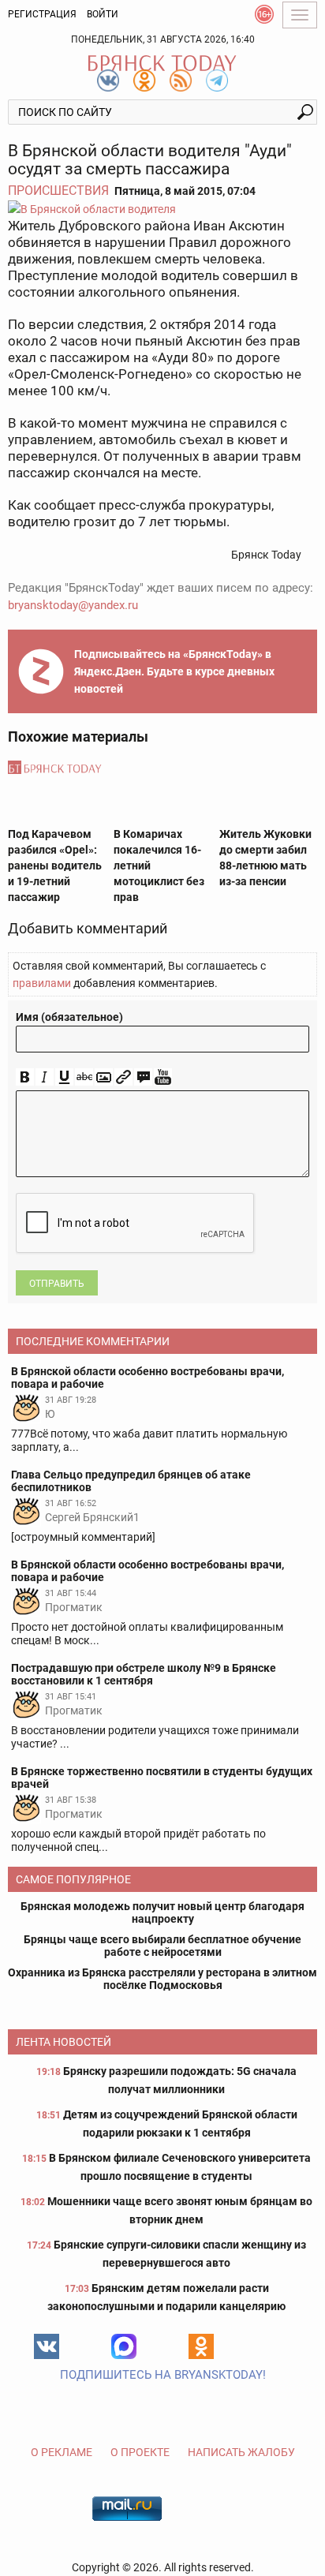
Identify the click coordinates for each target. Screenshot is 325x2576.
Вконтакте (47, 2346)
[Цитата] (143, 1077)
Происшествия (58, 191)
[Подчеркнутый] (64, 1077)
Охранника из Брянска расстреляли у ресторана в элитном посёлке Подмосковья (162, 1979)
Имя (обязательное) (69, 1017)
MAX (124, 2346)
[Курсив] (45, 1077)
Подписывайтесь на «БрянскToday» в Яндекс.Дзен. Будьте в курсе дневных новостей (174, 671)
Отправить (57, 1284)
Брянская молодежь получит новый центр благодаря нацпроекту (162, 1912)
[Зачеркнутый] (84, 1077)
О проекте (140, 2452)
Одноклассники (201, 2346)
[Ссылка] (123, 1077)
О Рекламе (62, 2452)
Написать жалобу (241, 2452)
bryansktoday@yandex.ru (73, 605)
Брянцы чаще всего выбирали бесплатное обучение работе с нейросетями (162, 1946)
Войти (103, 14)
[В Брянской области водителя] (162, 209)
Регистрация (42, 14)
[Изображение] (104, 1077)
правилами (42, 983)
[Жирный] (25, 1077)
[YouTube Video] (163, 1077)
